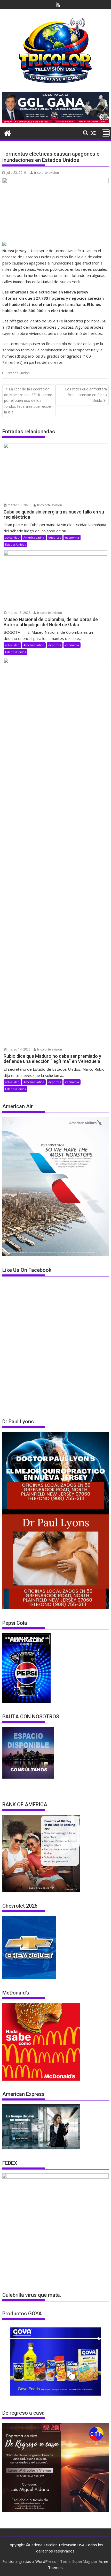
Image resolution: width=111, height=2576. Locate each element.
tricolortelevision (46, 173)
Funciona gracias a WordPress (29, 2561)
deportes (55, 537)
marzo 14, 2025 (19, 1049)
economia (72, 537)
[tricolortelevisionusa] (7, 133)
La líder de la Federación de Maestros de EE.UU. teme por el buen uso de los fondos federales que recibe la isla (28, 401)
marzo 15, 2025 (19, 505)
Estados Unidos (18, 373)
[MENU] (106, 133)
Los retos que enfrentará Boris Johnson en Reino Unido (86, 395)
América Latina (34, 537)
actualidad (12, 537)
